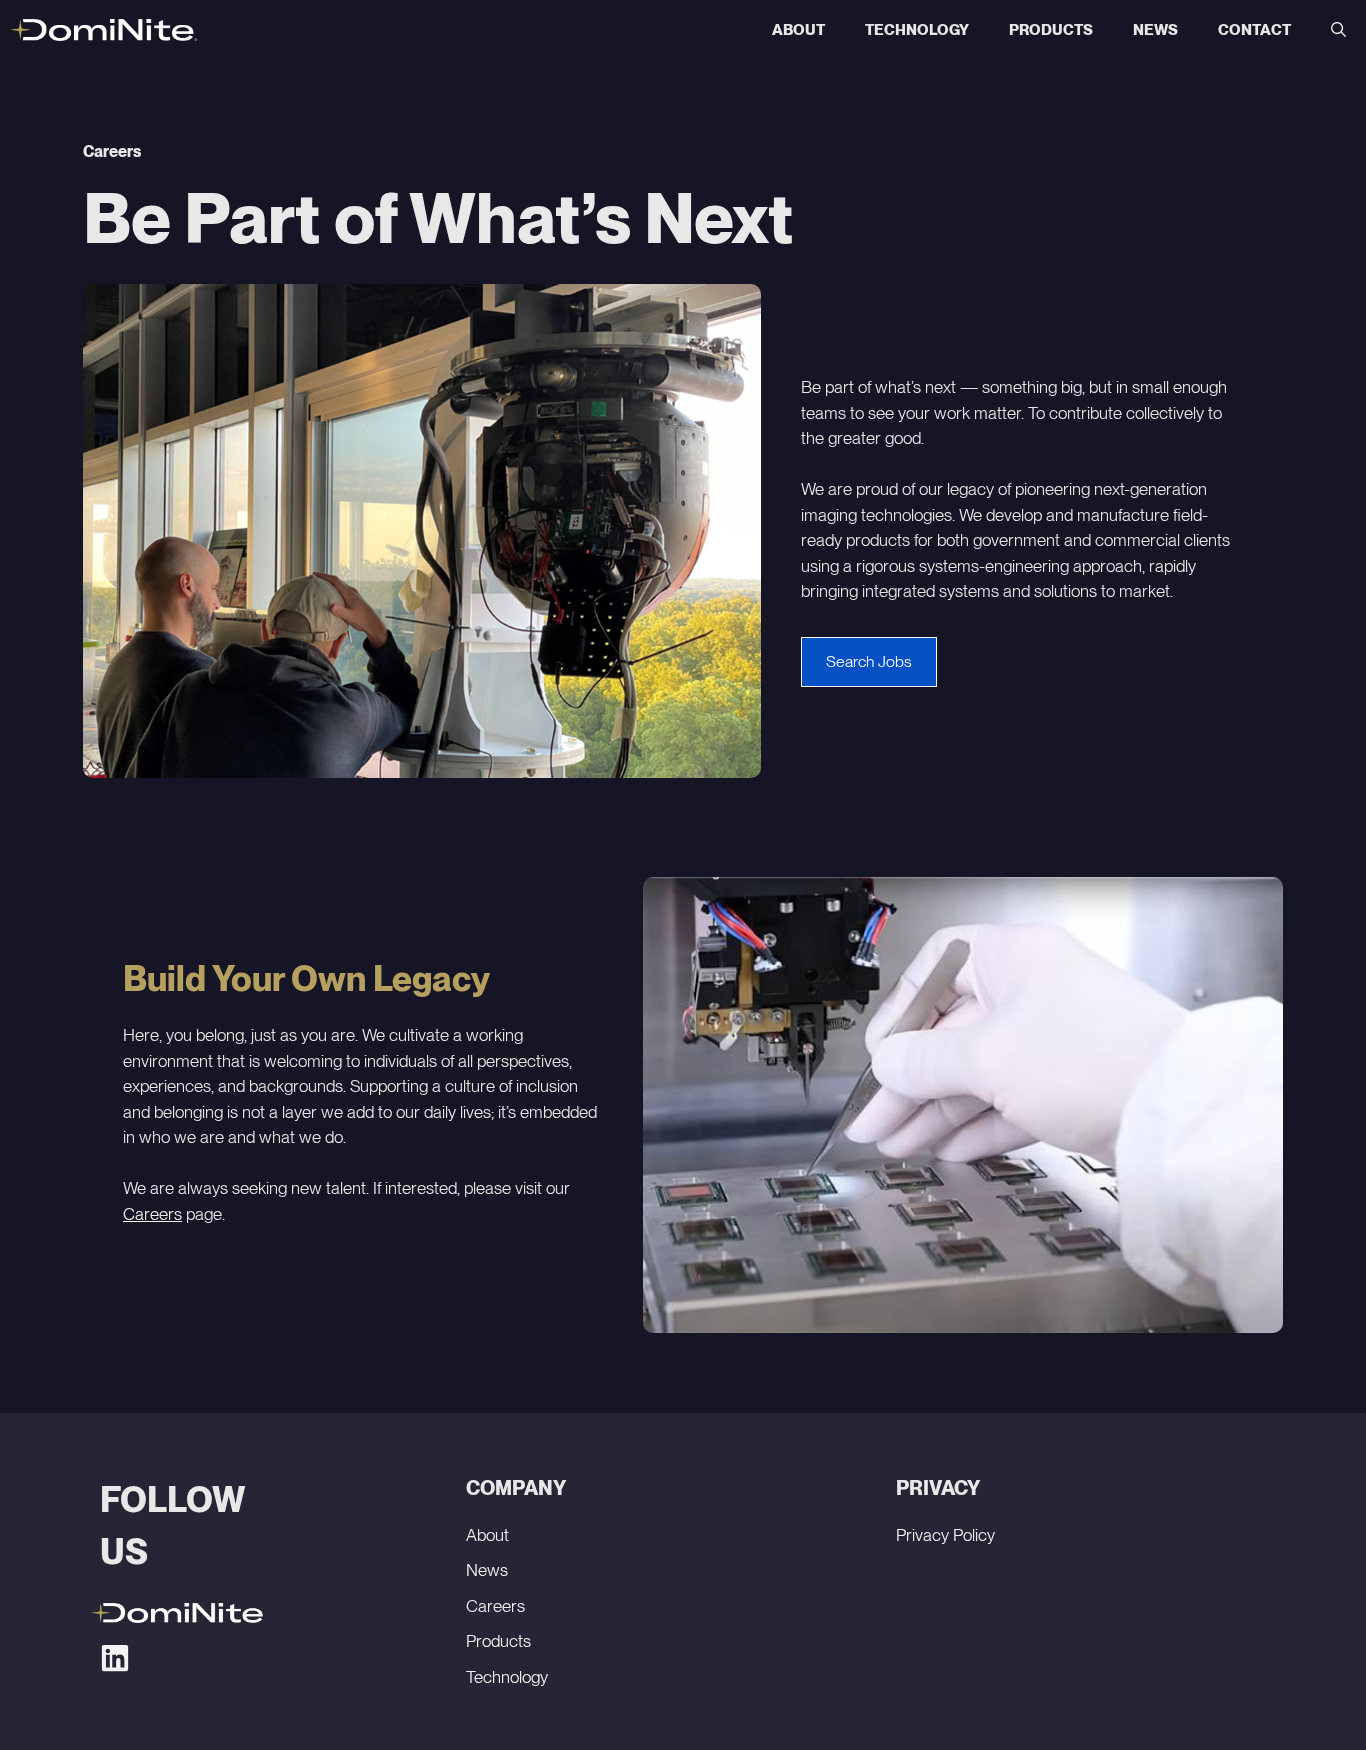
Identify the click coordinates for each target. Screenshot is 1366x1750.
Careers (152, 1214)
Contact (1254, 30)
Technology (917, 30)
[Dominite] (103, 30)
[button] (1338, 30)
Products (1051, 30)
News (1155, 30)
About (798, 30)
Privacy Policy (945, 1535)
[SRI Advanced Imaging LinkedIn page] (115, 1658)
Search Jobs (869, 661)
